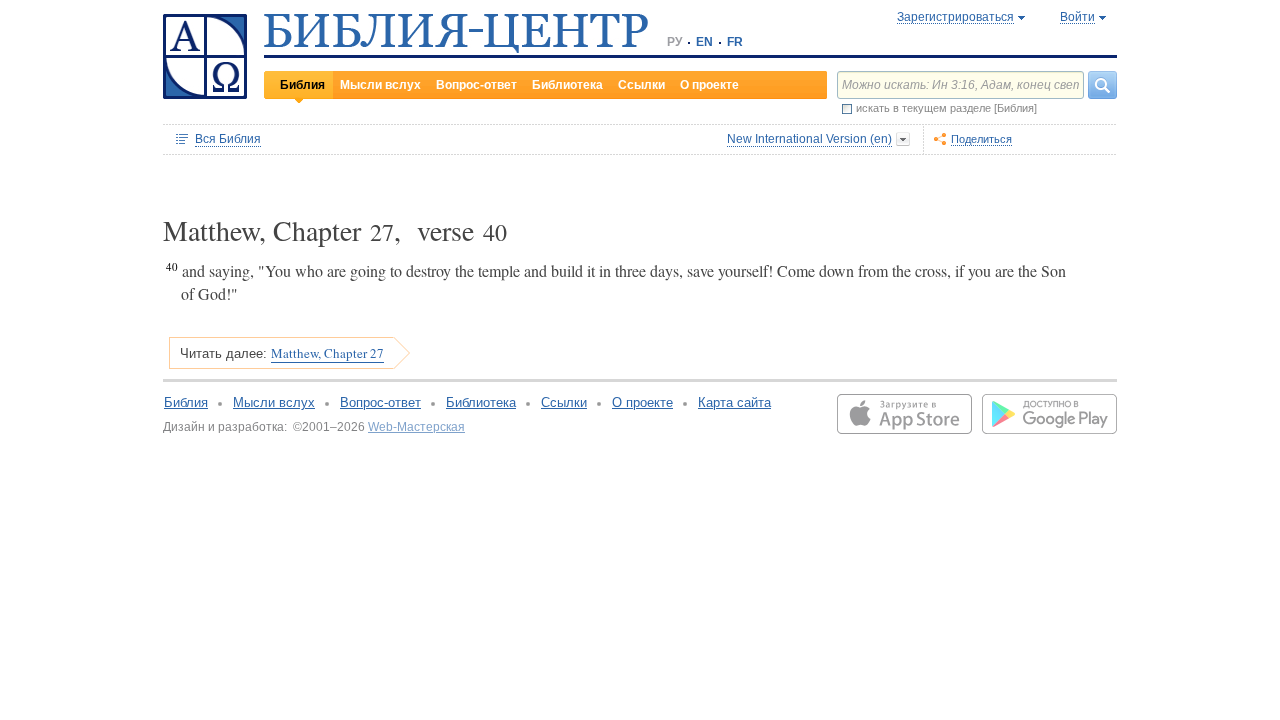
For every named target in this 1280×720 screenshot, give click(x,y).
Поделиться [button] (981, 139)
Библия (302, 85)
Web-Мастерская (416, 427)
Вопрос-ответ (476, 85)
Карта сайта (734, 402)
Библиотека (567, 85)
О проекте (709, 85)
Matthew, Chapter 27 (327, 353)
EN (704, 42)
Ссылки (641, 85)
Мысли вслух (380, 85)
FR (735, 42)
